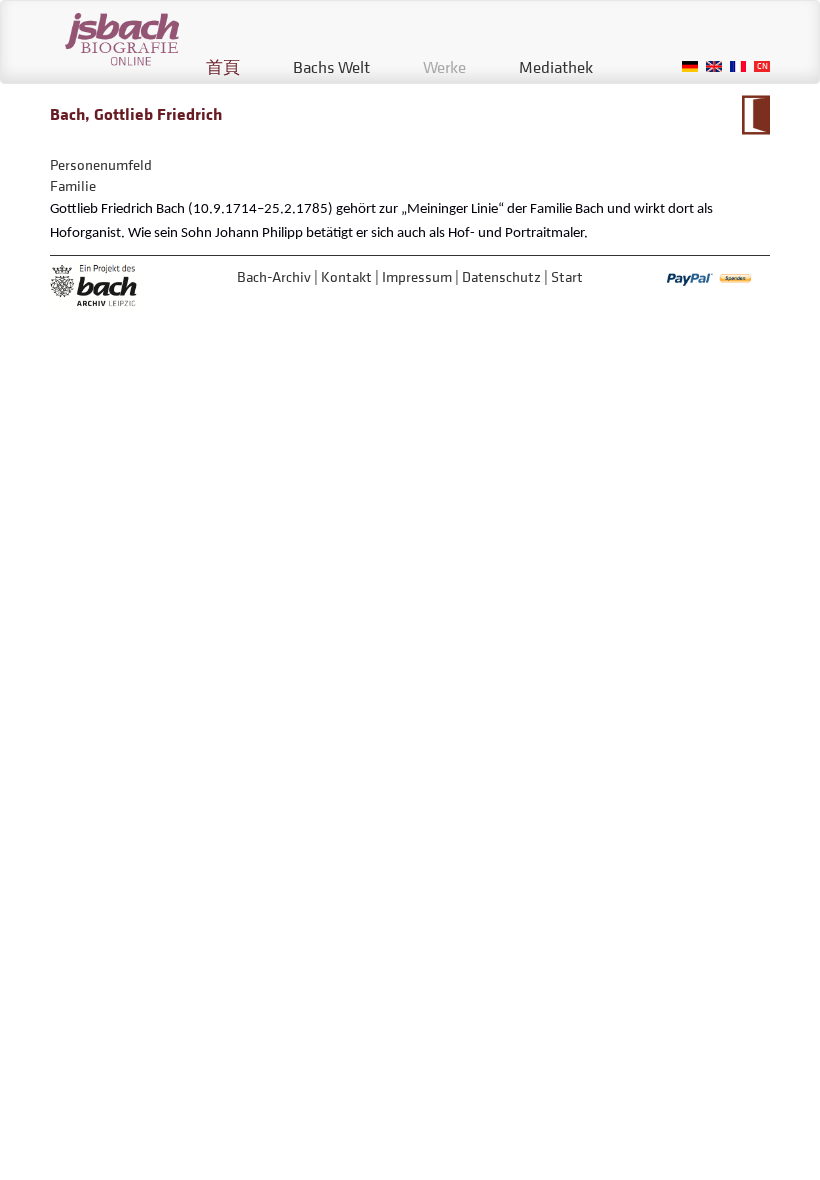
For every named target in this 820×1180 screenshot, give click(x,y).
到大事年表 (755, 115)
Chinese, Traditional (762, 66)
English (714, 66)
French (738, 66)
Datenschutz (501, 276)
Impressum (417, 276)
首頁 (223, 67)
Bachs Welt (331, 67)
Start (567, 276)
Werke (444, 67)
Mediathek (556, 67)
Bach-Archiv (274, 276)
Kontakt (346, 276)
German (690, 66)
